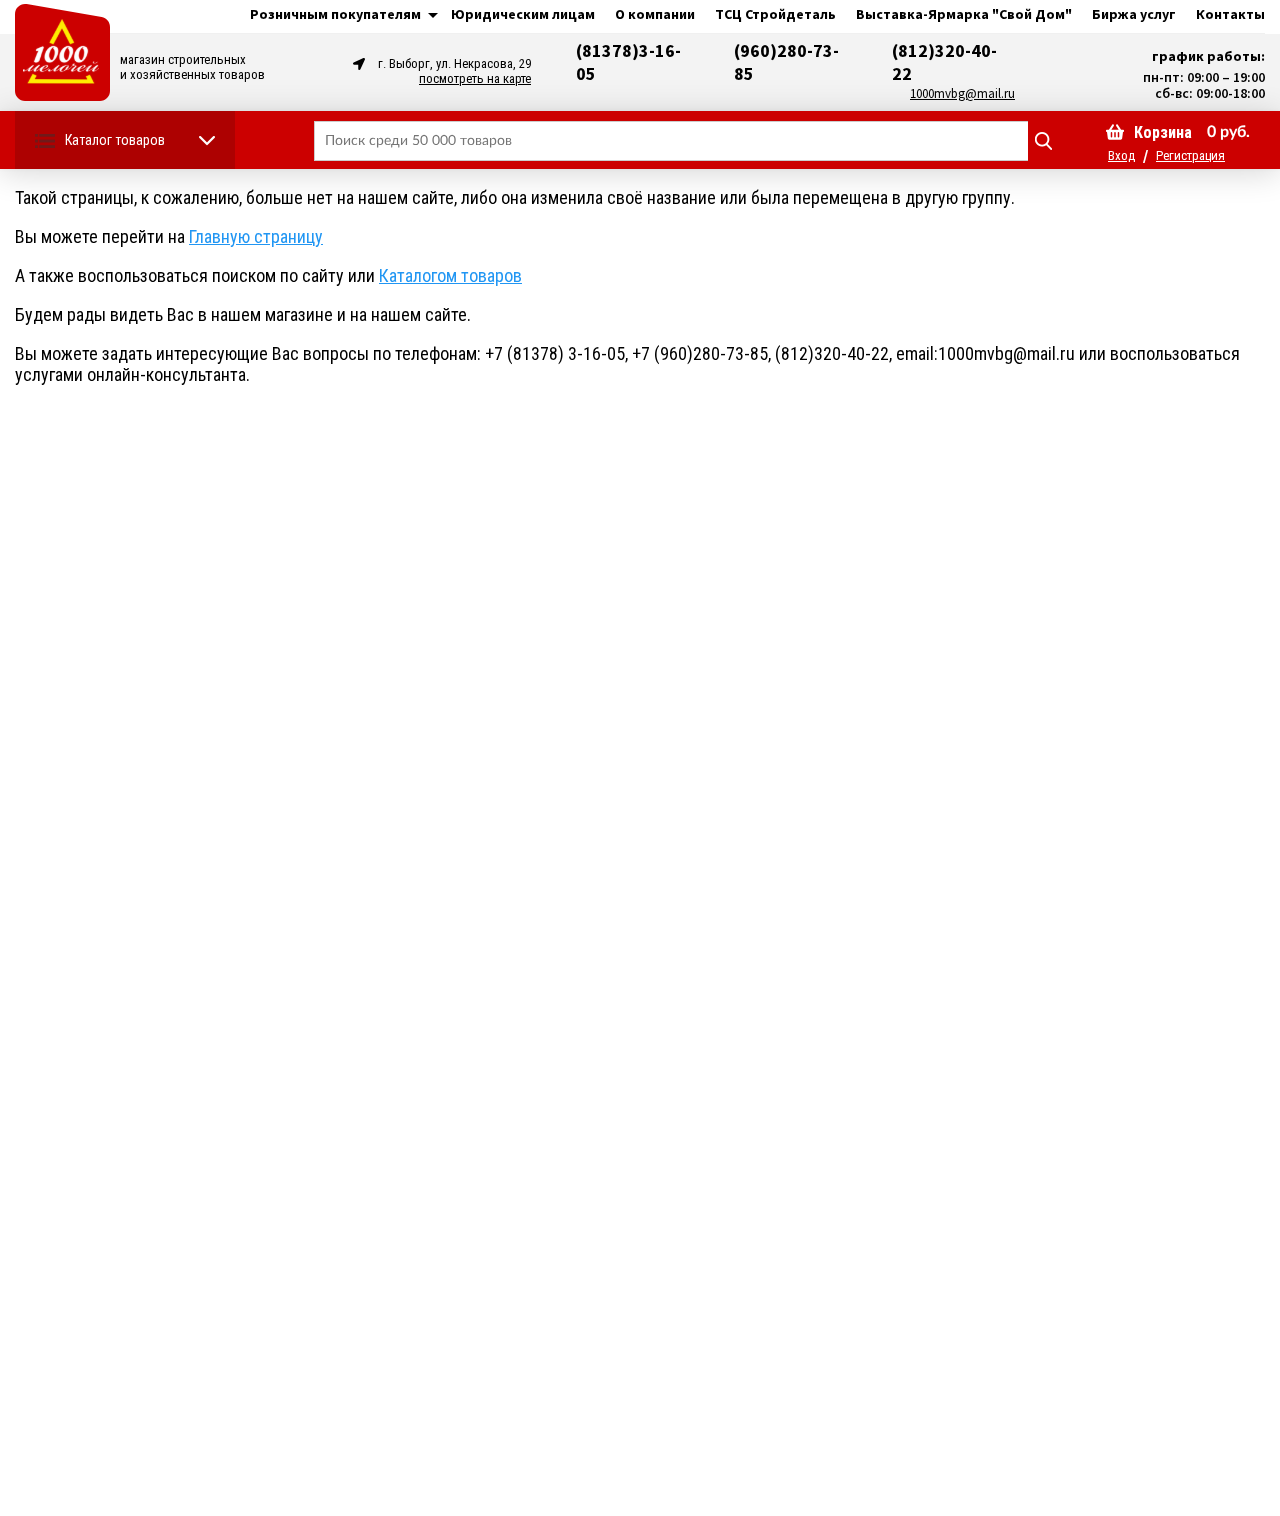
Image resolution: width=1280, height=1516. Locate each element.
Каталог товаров (115, 140)
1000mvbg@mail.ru (962, 93)
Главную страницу (256, 236)
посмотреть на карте (475, 78)
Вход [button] (1121, 155)
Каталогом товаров (450, 275)
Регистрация (1190, 155)
